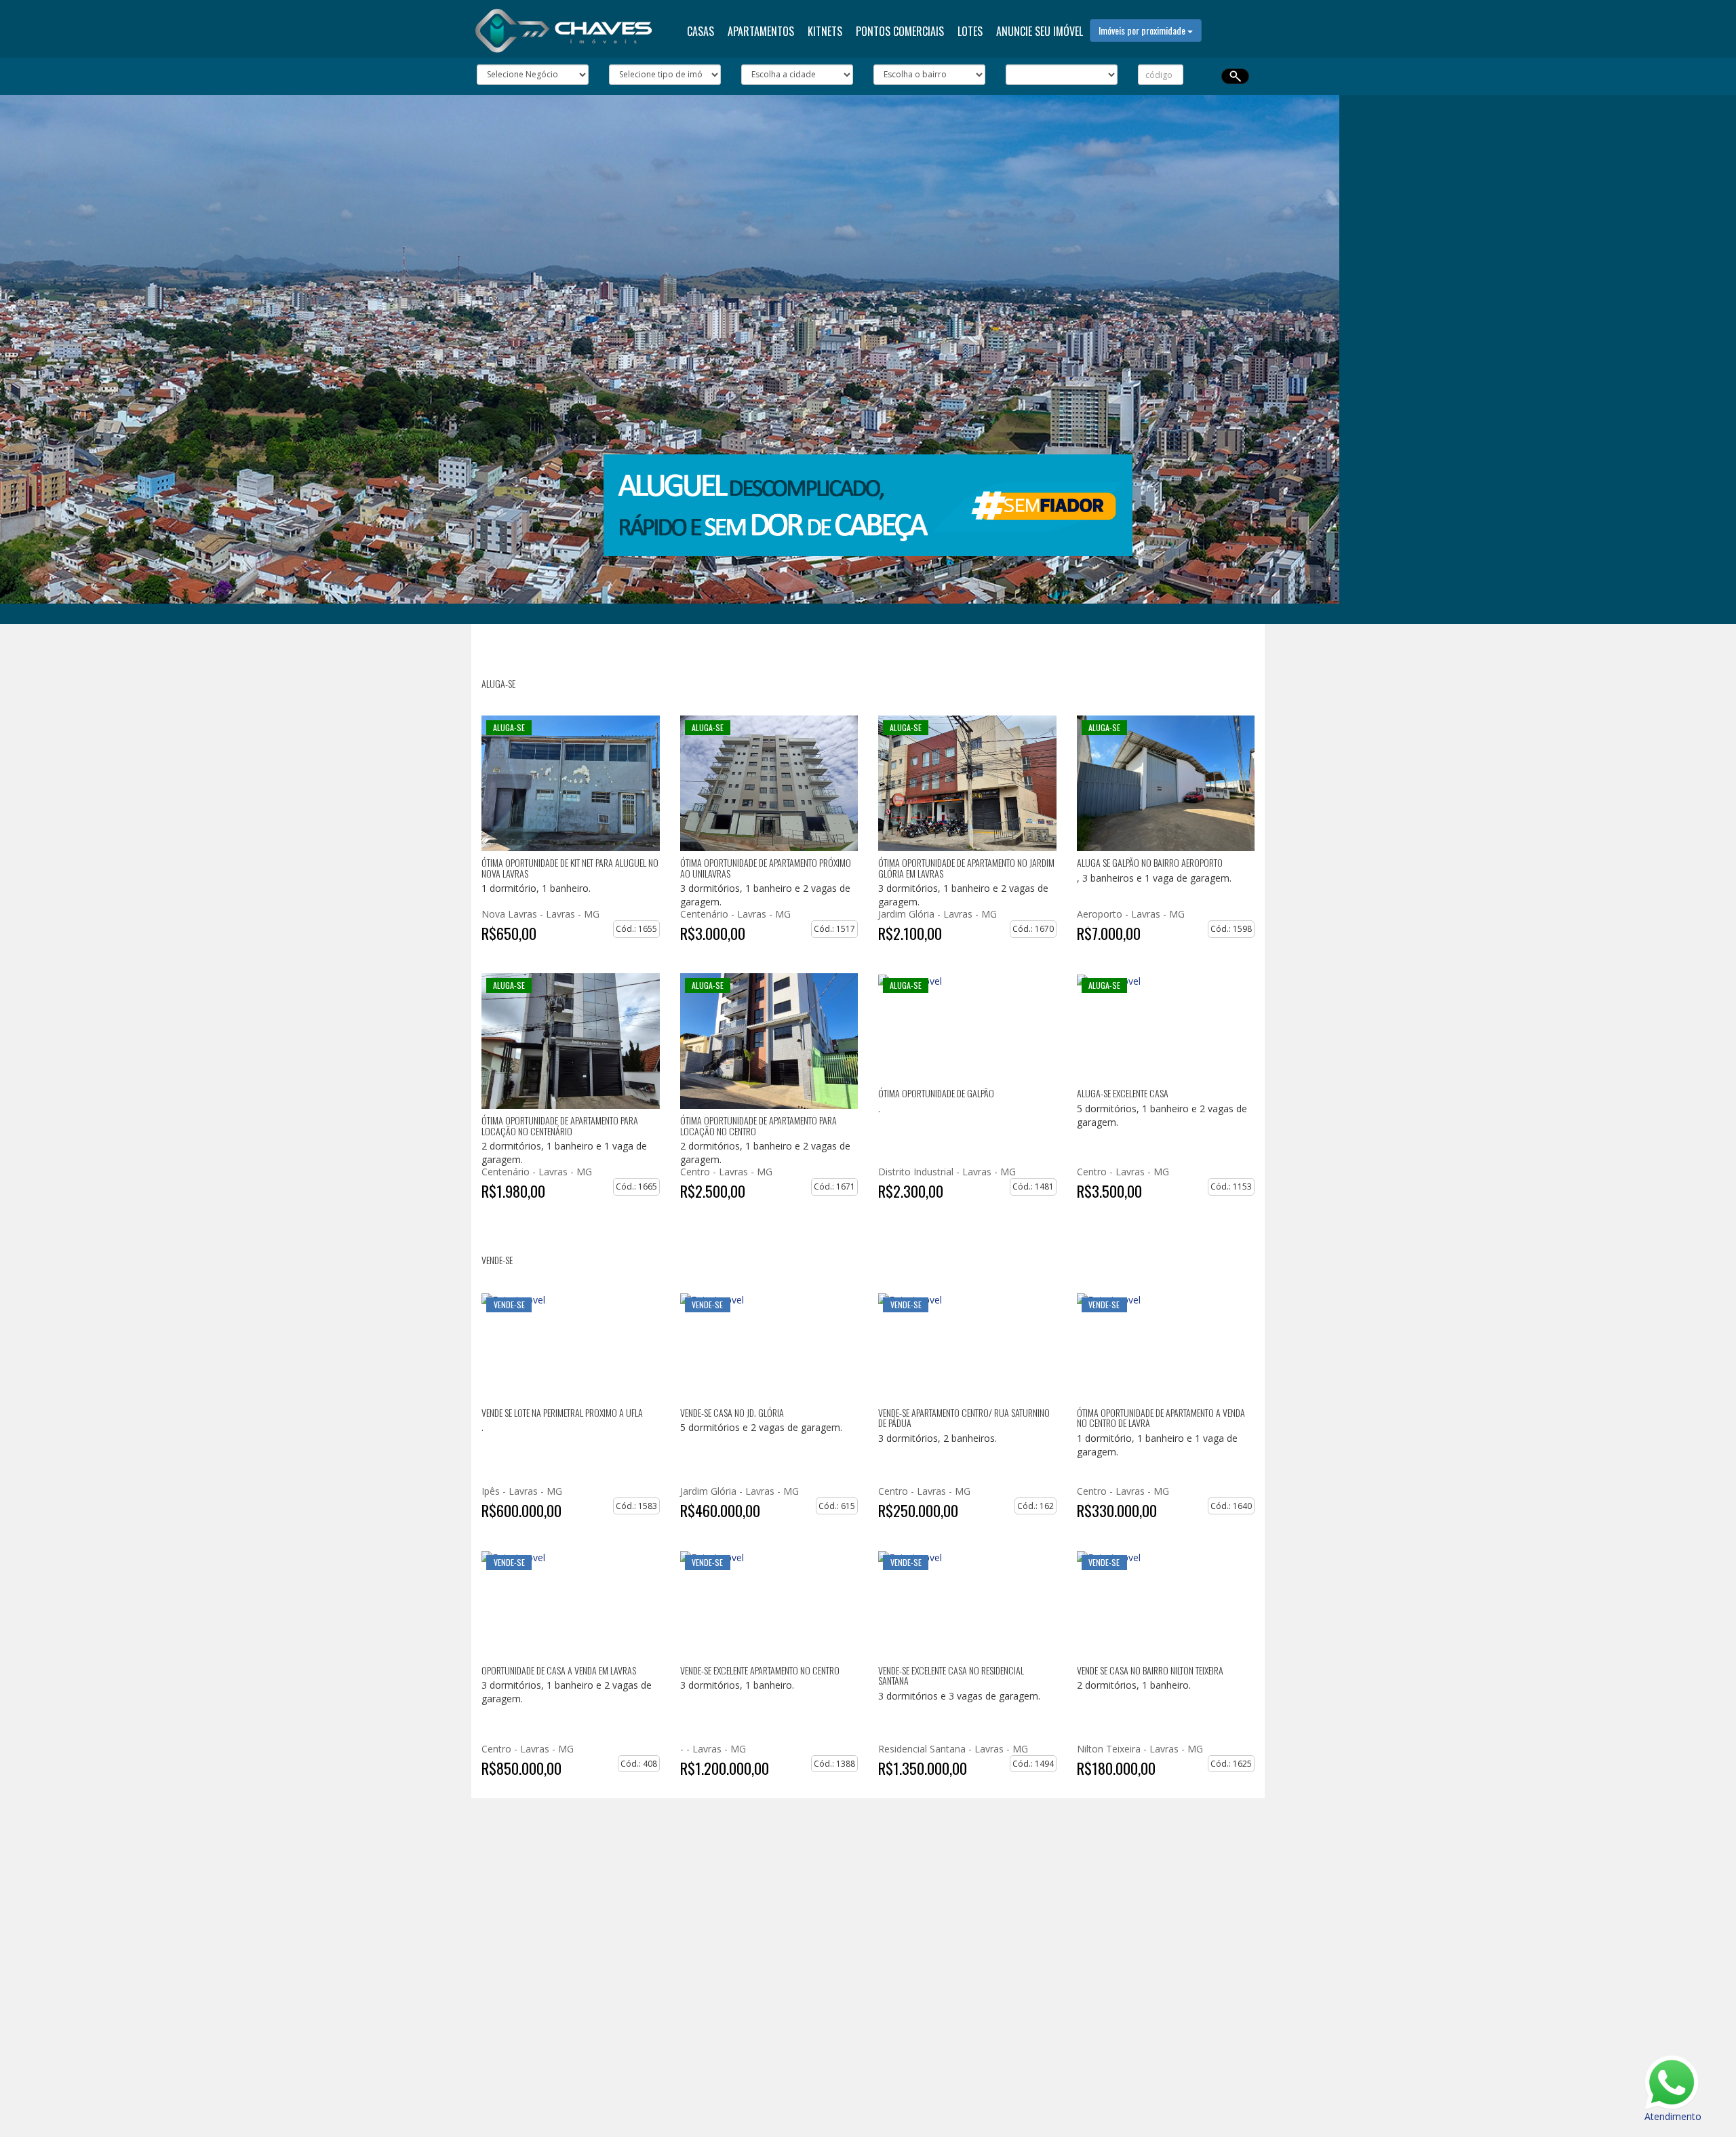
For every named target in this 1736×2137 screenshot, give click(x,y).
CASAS (701, 31)
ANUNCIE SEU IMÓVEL (1040, 31)
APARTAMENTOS (761, 31)
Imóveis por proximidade (1143, 30)
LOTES (970, 31)
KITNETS (825, 31)
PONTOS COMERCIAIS (900, 31)
